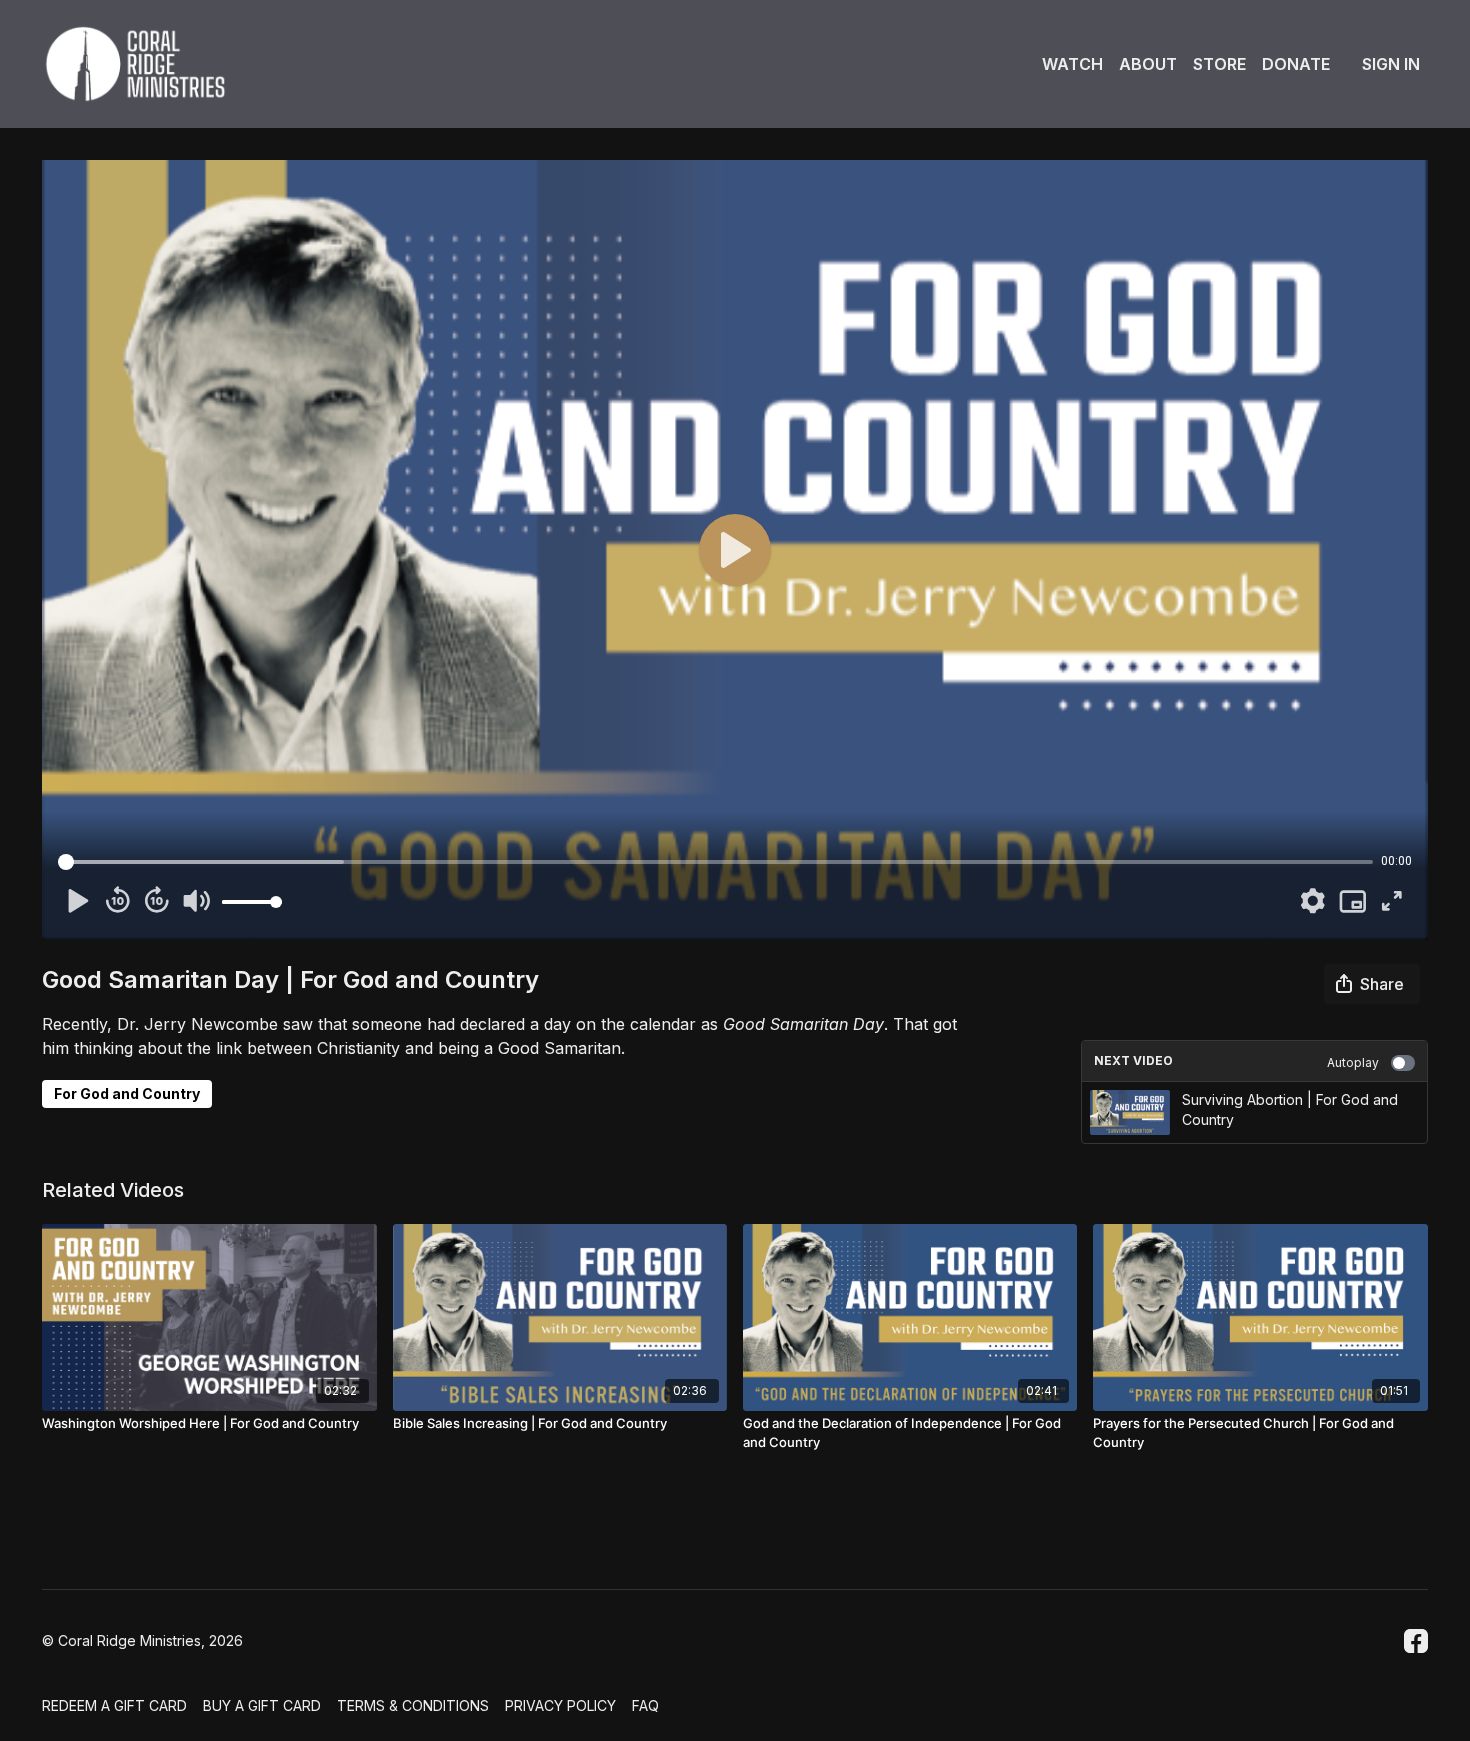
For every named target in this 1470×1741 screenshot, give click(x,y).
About (1148, 64)
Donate (1296, 64)
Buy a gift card (262, 1705)
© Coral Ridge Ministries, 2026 (142, 1641)
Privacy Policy (560, 1705)
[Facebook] (1416, 1641)
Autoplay (1353, 1062)
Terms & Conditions (413, 1705)
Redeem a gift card (114, 1705)
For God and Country (127, 1093)
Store (1219, 64)
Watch (1072, 64)
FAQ (645, 1705)
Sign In (1391, 64)
